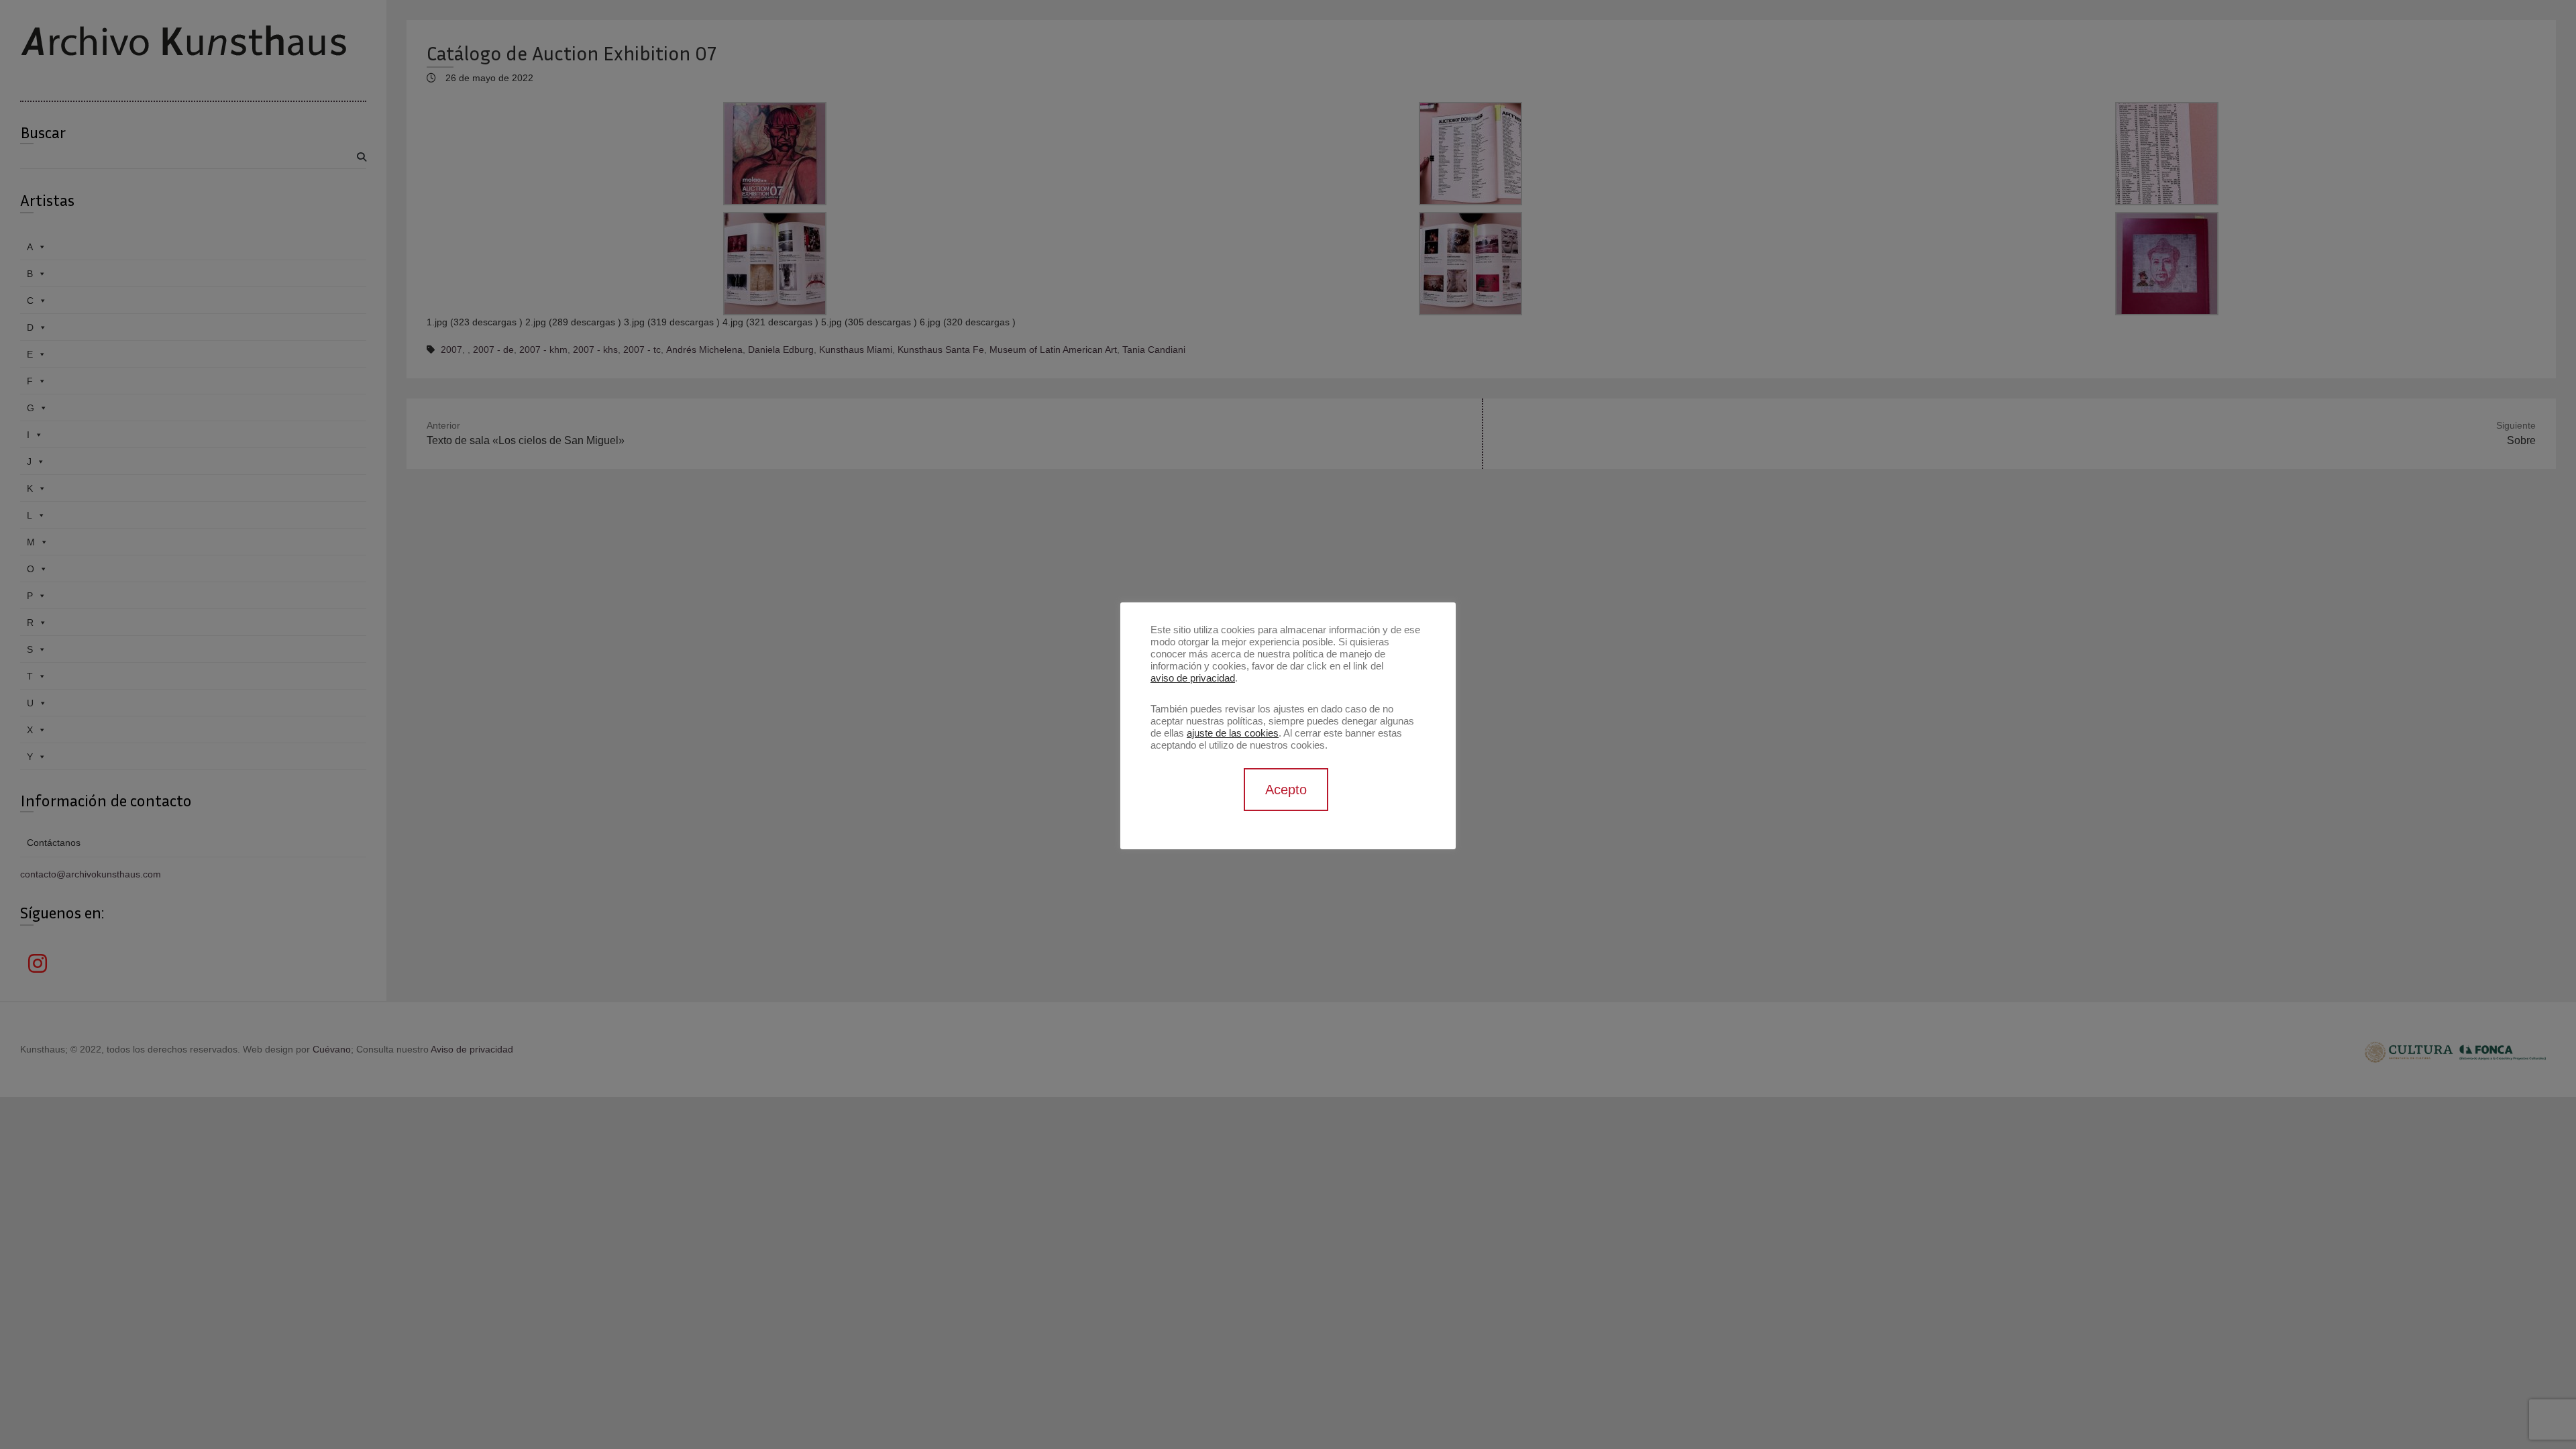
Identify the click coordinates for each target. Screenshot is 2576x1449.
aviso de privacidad (1193, 678)
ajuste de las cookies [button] (1233, 733)
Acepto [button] (1286, 790)
